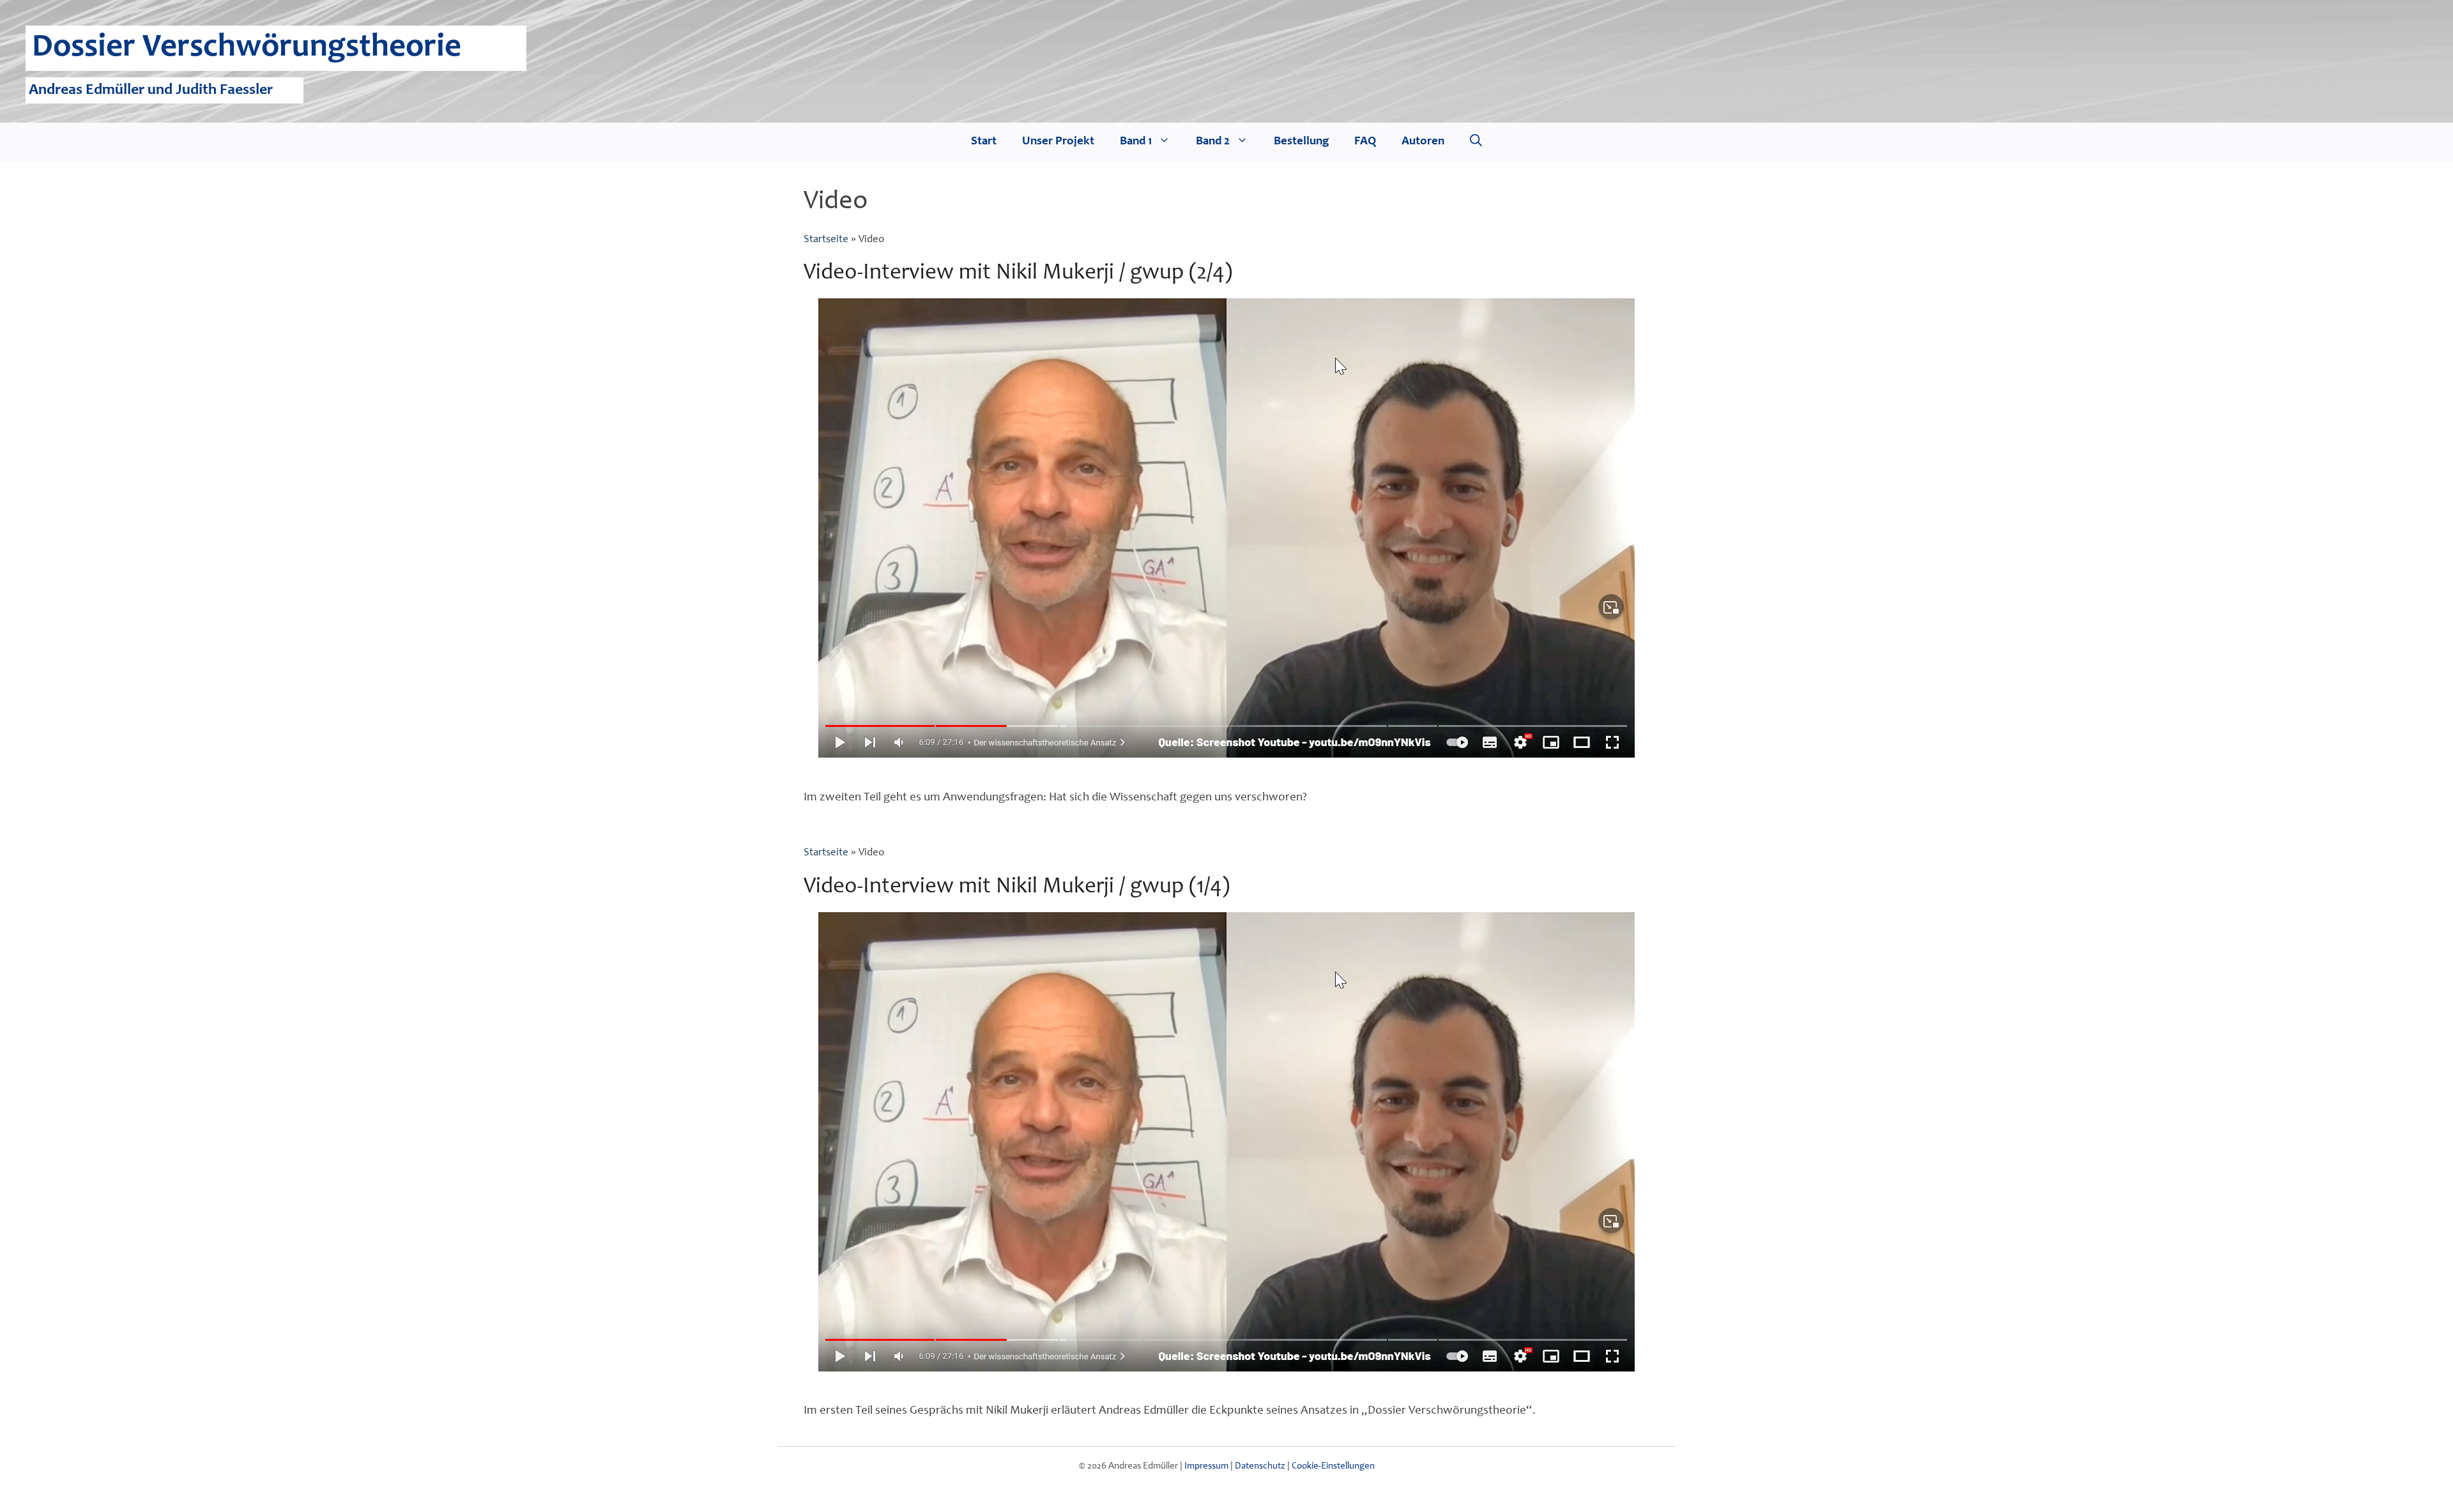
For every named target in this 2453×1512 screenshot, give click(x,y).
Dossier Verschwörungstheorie (247, 48)
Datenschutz (1260, 1466)
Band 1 (1136, 141)
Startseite (826, 240)
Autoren (1423, 141)
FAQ (1365, 141)
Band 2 (1213, 141)
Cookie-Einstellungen (1333, 1466)
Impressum (1206, 1466)
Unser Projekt (1058, 141)
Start (984, 141)
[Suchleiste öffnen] (1476, 142)
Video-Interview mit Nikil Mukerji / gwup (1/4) (1017, 888)
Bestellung (1301, 141)
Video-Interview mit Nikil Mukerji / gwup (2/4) (1018, 274)
